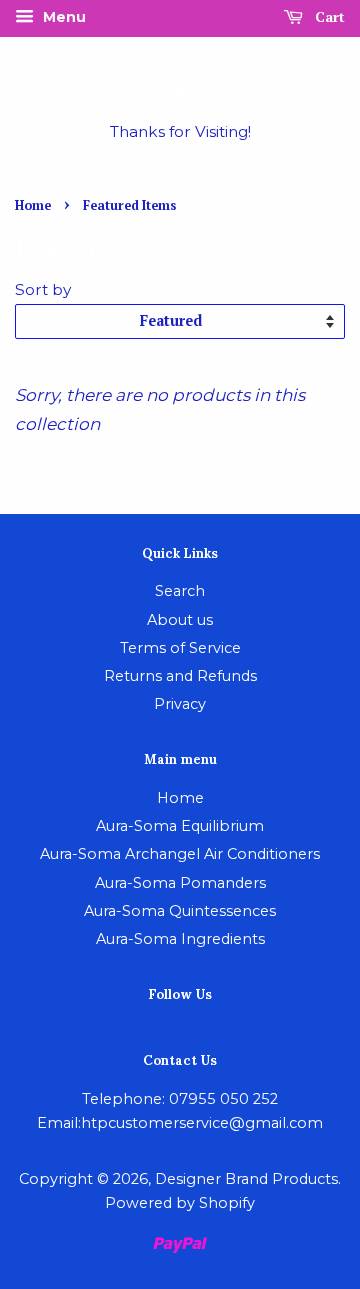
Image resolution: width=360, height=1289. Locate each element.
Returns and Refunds (180, 676)
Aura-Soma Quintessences (180, 911)
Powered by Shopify (180, 1203)
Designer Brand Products (180, 92)
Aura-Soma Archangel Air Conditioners (180, 854)
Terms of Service (180, 648)
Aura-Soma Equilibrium (180, 826)
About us (180, 620)
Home (33, 205)
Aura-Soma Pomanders (180, 883)
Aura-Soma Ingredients (180, 939)
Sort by (43, 289)
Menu (62, 17)
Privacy (180, 704)
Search (180, 591)
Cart (328, 16)
